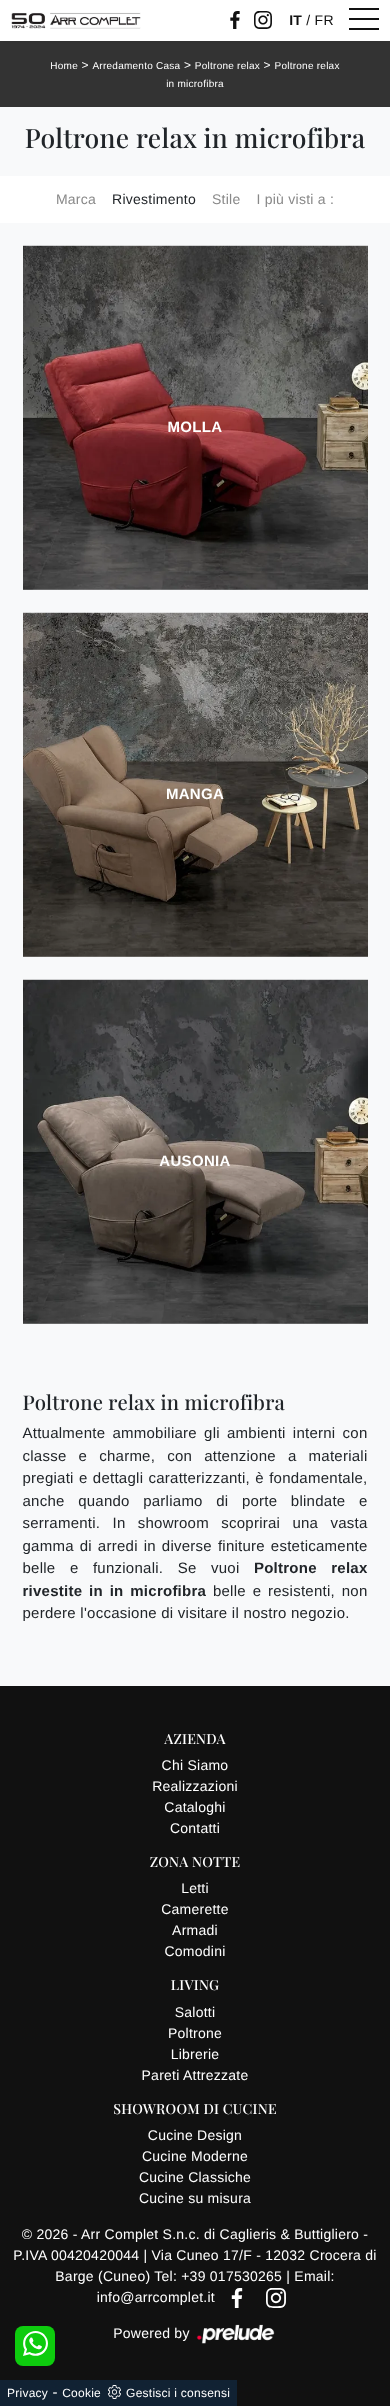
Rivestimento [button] (154, 199)
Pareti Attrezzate (195, 2075)
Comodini (194, 1951)
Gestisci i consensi (178, 2393)
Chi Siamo (195, 1765)
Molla (195, 427)
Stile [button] (226, 199)
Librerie (195, 2054)
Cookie (81, 2393)
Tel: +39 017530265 (220, 2276)
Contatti (195, 1828)
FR (324, 20)
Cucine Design (195, 2135)
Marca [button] (76, 199)
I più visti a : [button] (295, 199)
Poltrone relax (227, 66)
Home (64, 66)
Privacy (27, 2393)
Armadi (195, 1930)
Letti (195, 1888)
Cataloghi (194, 1807)
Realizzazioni (195, 1786)
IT (295, 20)
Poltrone (195, 2033)
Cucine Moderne (195, 2156)
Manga (195, 794)
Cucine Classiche (195, 2177)
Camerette (195, 1909)
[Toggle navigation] (364, 20)
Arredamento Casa (136, 66)
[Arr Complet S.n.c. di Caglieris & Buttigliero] (76, 20)
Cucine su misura (195, 2198)
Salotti (195, 2012)
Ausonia (194, 1161)
